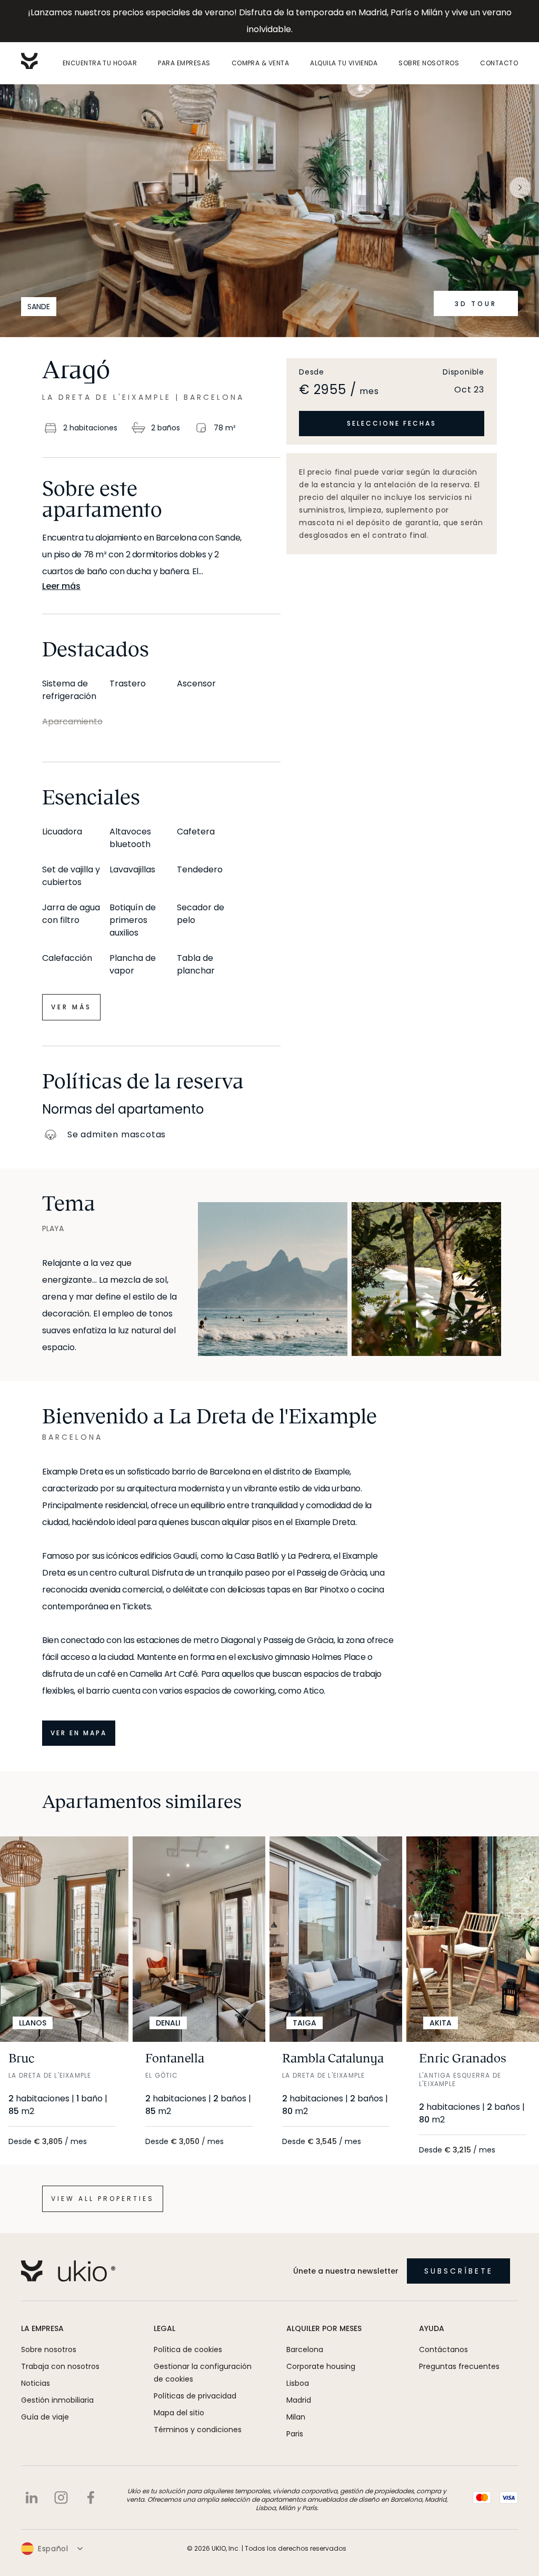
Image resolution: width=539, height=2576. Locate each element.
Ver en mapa (79, 1733)
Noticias (36, 2383)
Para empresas (184, 63)
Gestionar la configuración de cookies (203, 2373)
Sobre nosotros (429, 63)
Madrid (299, 2400)
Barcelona (305, 2349)
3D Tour (476, 304)
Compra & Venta (261, 63)
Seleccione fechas (392, 423)
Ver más (71, 1007)
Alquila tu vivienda (344, 63)
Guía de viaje (45, 2417)
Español (53, 2549)
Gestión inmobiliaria (57, 2400)
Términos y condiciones (198, 2430)
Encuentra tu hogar (100, 63)
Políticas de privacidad (195, 2396)
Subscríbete (459, 2271)
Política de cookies (188, 2349)
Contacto (499, 63)
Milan (296, 2417)
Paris (295, 2434)
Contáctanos (443, 2349)
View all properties (103, 2199)
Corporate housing (321, 2366)
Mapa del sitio (179, 2413)
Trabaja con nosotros (60, 2366)
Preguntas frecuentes (459, 2366)
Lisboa (298, 2383)
